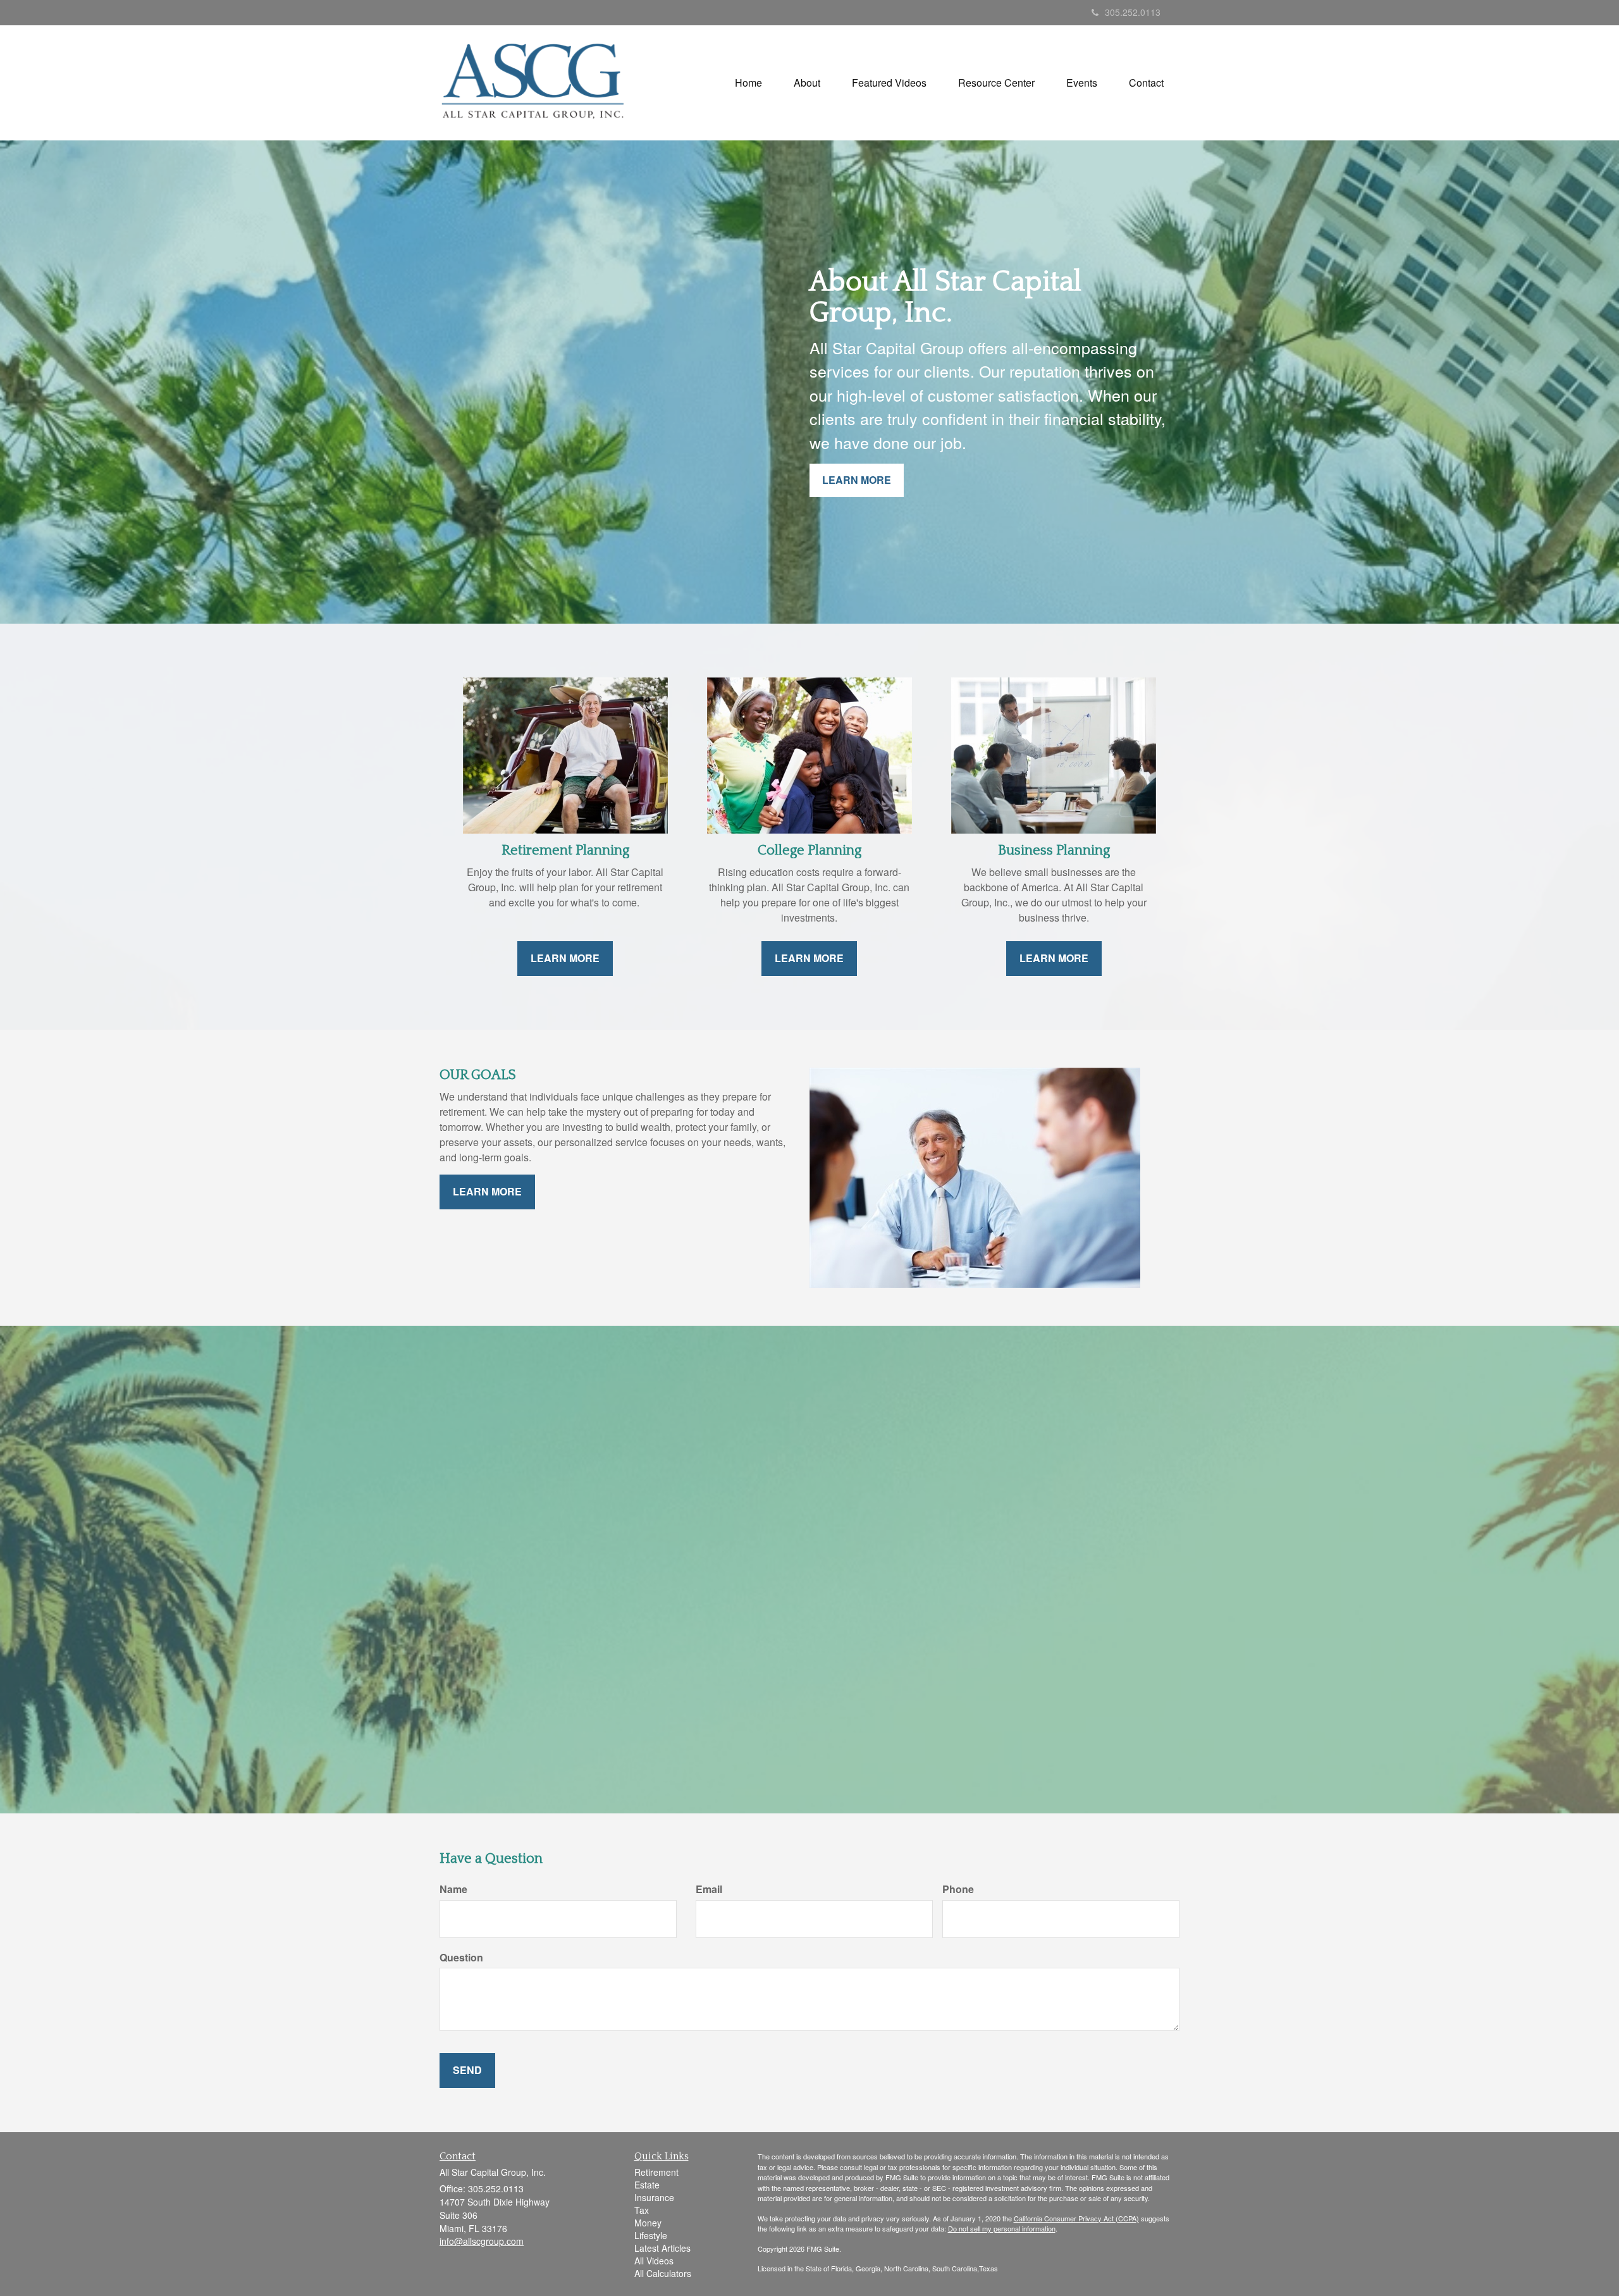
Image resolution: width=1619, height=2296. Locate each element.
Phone (958, 1889)
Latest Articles (662, 2248)
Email (709, 1889)
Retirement (656, 2172)
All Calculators (663, 2273)
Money (648, 2223)
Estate (647, 2185)
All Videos (654, 2261)
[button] (807, 83)
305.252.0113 (1133, 12)
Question (461, 1958)
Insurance (654, 2197)
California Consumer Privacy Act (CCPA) (1076, 2218)
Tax (642, 2210)
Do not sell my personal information (1002, 2228)
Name (453, 1889)
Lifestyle (651, 2235)
